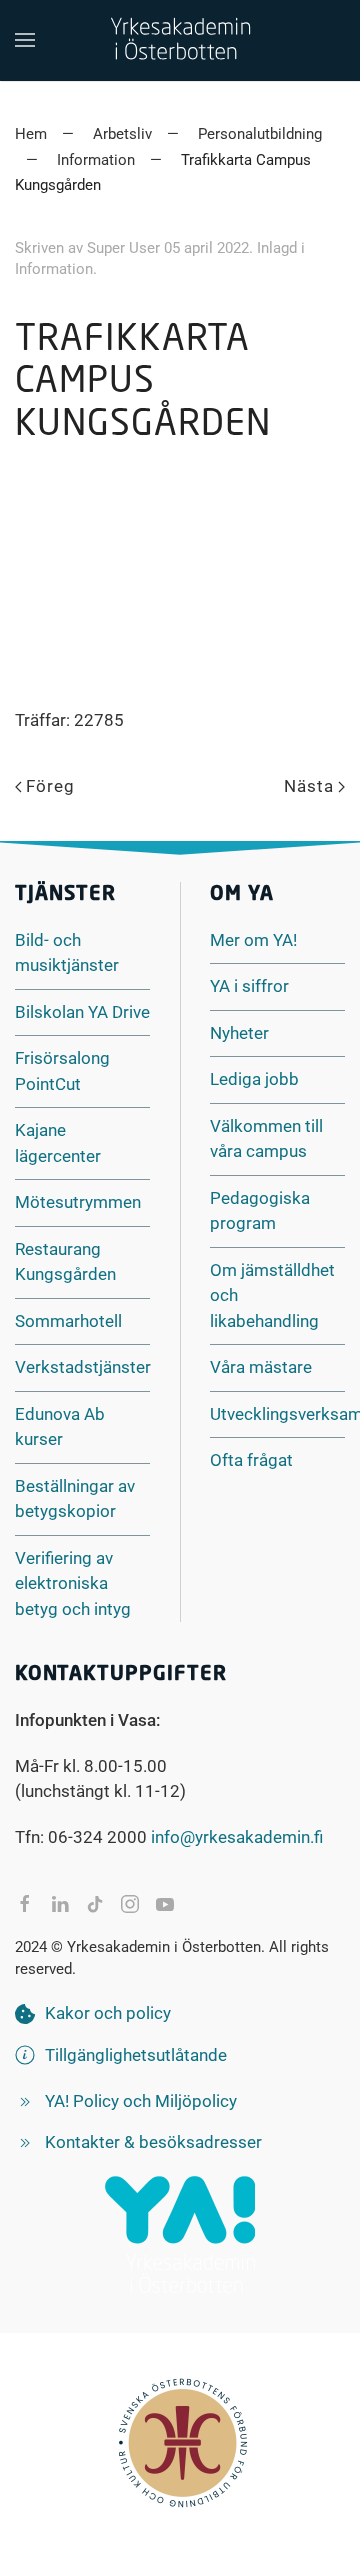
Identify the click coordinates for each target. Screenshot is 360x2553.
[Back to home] (180, 40)
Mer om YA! (253, 940)
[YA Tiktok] (95, 1904)
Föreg (50, 786)
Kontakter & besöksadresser (153, 2142)
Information (54, 269)
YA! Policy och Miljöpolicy (141, 2101)
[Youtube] (165, 1904)
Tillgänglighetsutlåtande (136, 2055)
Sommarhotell (68, 1321)
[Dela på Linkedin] (60, 1904)
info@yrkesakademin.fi (237, 1837)
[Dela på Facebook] (25, 1904)
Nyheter (239, 1033)
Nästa (309, 786)
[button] (25, 40)
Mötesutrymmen (78, 1202)
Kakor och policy (108, 2013)
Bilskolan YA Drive (82, 1012)
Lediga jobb (254, 1079)
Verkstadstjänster (83, 1367)
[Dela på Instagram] (130, 1904)
